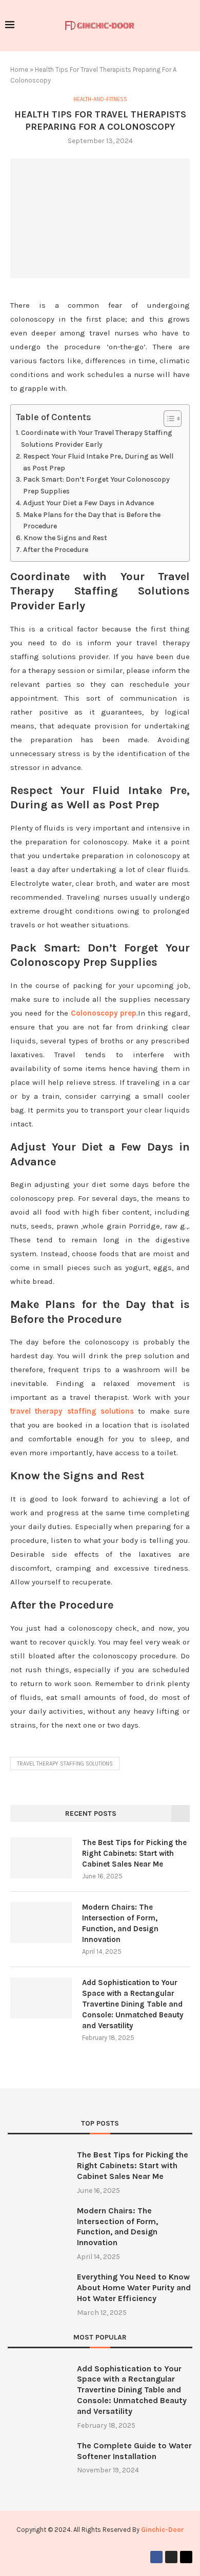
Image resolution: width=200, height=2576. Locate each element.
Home (19, 70)
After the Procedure (56, 550)
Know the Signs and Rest (65, 538)
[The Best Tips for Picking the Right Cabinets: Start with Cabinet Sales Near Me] (41, 1858)
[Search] (190, 26)
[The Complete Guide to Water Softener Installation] (37, 2460)
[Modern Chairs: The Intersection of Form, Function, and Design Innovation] (41, 1923)
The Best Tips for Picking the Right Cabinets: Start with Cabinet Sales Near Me (134, 1853)
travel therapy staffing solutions (72, 1411)
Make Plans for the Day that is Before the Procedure (92, 521)
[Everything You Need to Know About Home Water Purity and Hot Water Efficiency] (37, 2292)
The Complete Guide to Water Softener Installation (134, 2451)
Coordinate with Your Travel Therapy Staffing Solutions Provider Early (97, 439)
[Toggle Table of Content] (167, 419)
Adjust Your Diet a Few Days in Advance (88, 503)
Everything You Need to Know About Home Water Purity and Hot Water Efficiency (134, 2287)
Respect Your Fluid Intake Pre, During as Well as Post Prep (98, 462)
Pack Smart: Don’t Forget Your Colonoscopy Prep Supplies (96, 485)
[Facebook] (156, 2557)
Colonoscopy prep (104, 1013)
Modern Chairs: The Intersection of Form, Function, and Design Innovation (120, 1923)
